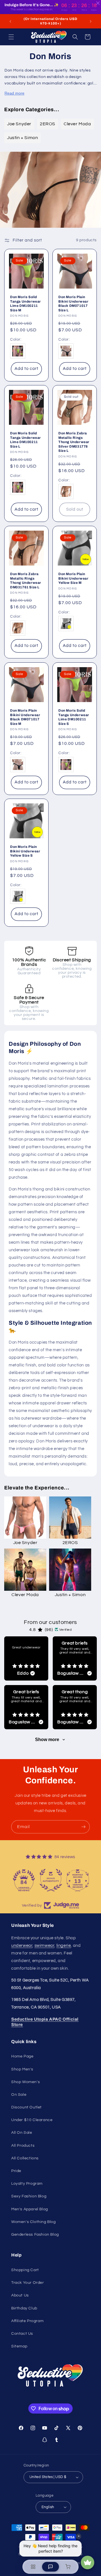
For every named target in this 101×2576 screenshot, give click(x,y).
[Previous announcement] (10, 21)
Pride (16, 2171)
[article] (26, 1658)
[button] (11, 37)
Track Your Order (28, 2283)
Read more (14, 93)
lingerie (64, 1946)
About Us (20, 2295)
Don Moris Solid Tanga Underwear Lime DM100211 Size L (26, 440)
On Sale (19, 2095)
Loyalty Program (27, 2184)
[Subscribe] (83, 1827)
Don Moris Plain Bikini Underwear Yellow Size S (25, 851)
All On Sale (22, 2133)
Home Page (22, 2056)
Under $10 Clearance (32, 2120)
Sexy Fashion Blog (29, 2196)
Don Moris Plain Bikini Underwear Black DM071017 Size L (74, 304)
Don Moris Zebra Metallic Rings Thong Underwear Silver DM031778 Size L (74, 442)
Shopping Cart (25, 2270)
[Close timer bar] (98, 3)
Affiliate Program (27, 2321)
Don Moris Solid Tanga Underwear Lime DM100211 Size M (26, 304)
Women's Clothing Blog (34, 2222)
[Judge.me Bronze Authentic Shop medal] (77, 1880)
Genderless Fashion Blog (35, 2235)
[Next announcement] (91, 21)
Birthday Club (24, 2308)
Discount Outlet (27, 2107)
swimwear (44, 1946)
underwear (22, 1946)
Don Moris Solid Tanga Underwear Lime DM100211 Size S (74, 717)
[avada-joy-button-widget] (88, 2562)
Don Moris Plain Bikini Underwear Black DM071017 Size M (25, 717)
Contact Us (22, 2334)
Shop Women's (26, 2082)
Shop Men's (22, 2069)
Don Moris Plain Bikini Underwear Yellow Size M (74, 578)
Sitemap (19, 2346)
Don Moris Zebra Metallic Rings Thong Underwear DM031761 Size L (26, 581)
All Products (23, 2146)
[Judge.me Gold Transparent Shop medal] (24, 1880)
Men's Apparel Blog (30, 2209)
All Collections (25, 2158)
